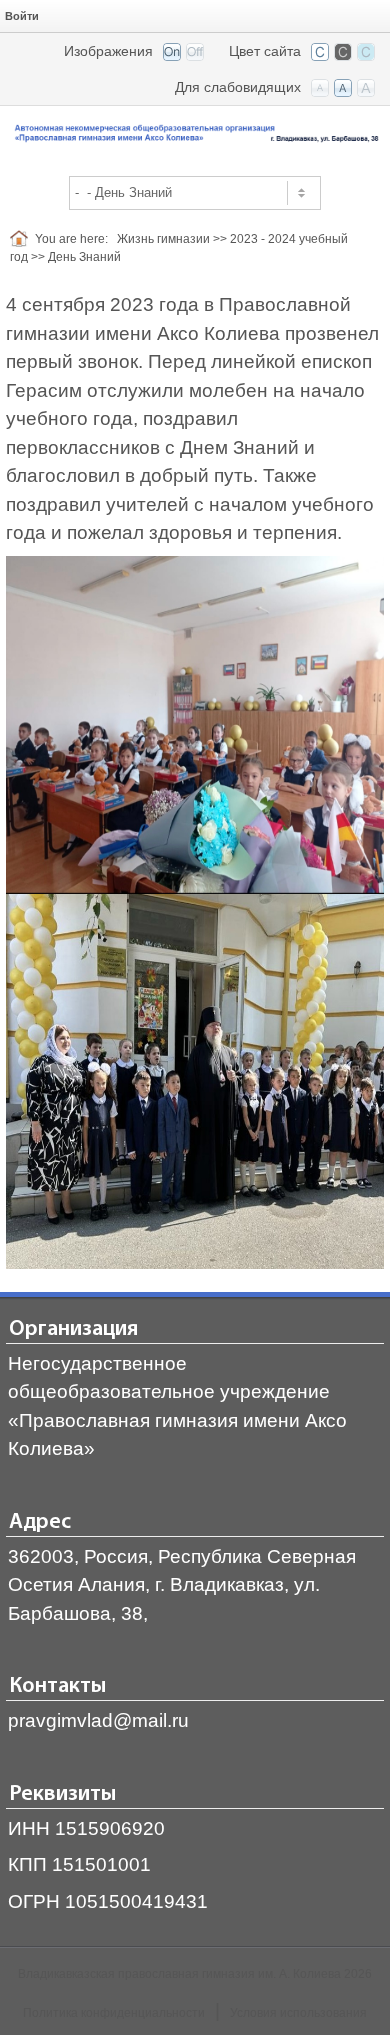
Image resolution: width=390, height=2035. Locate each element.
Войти (22, 16)
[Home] (22, 239)
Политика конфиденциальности (114, 2013)
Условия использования (298, 2013)
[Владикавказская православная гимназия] (195, 134)
